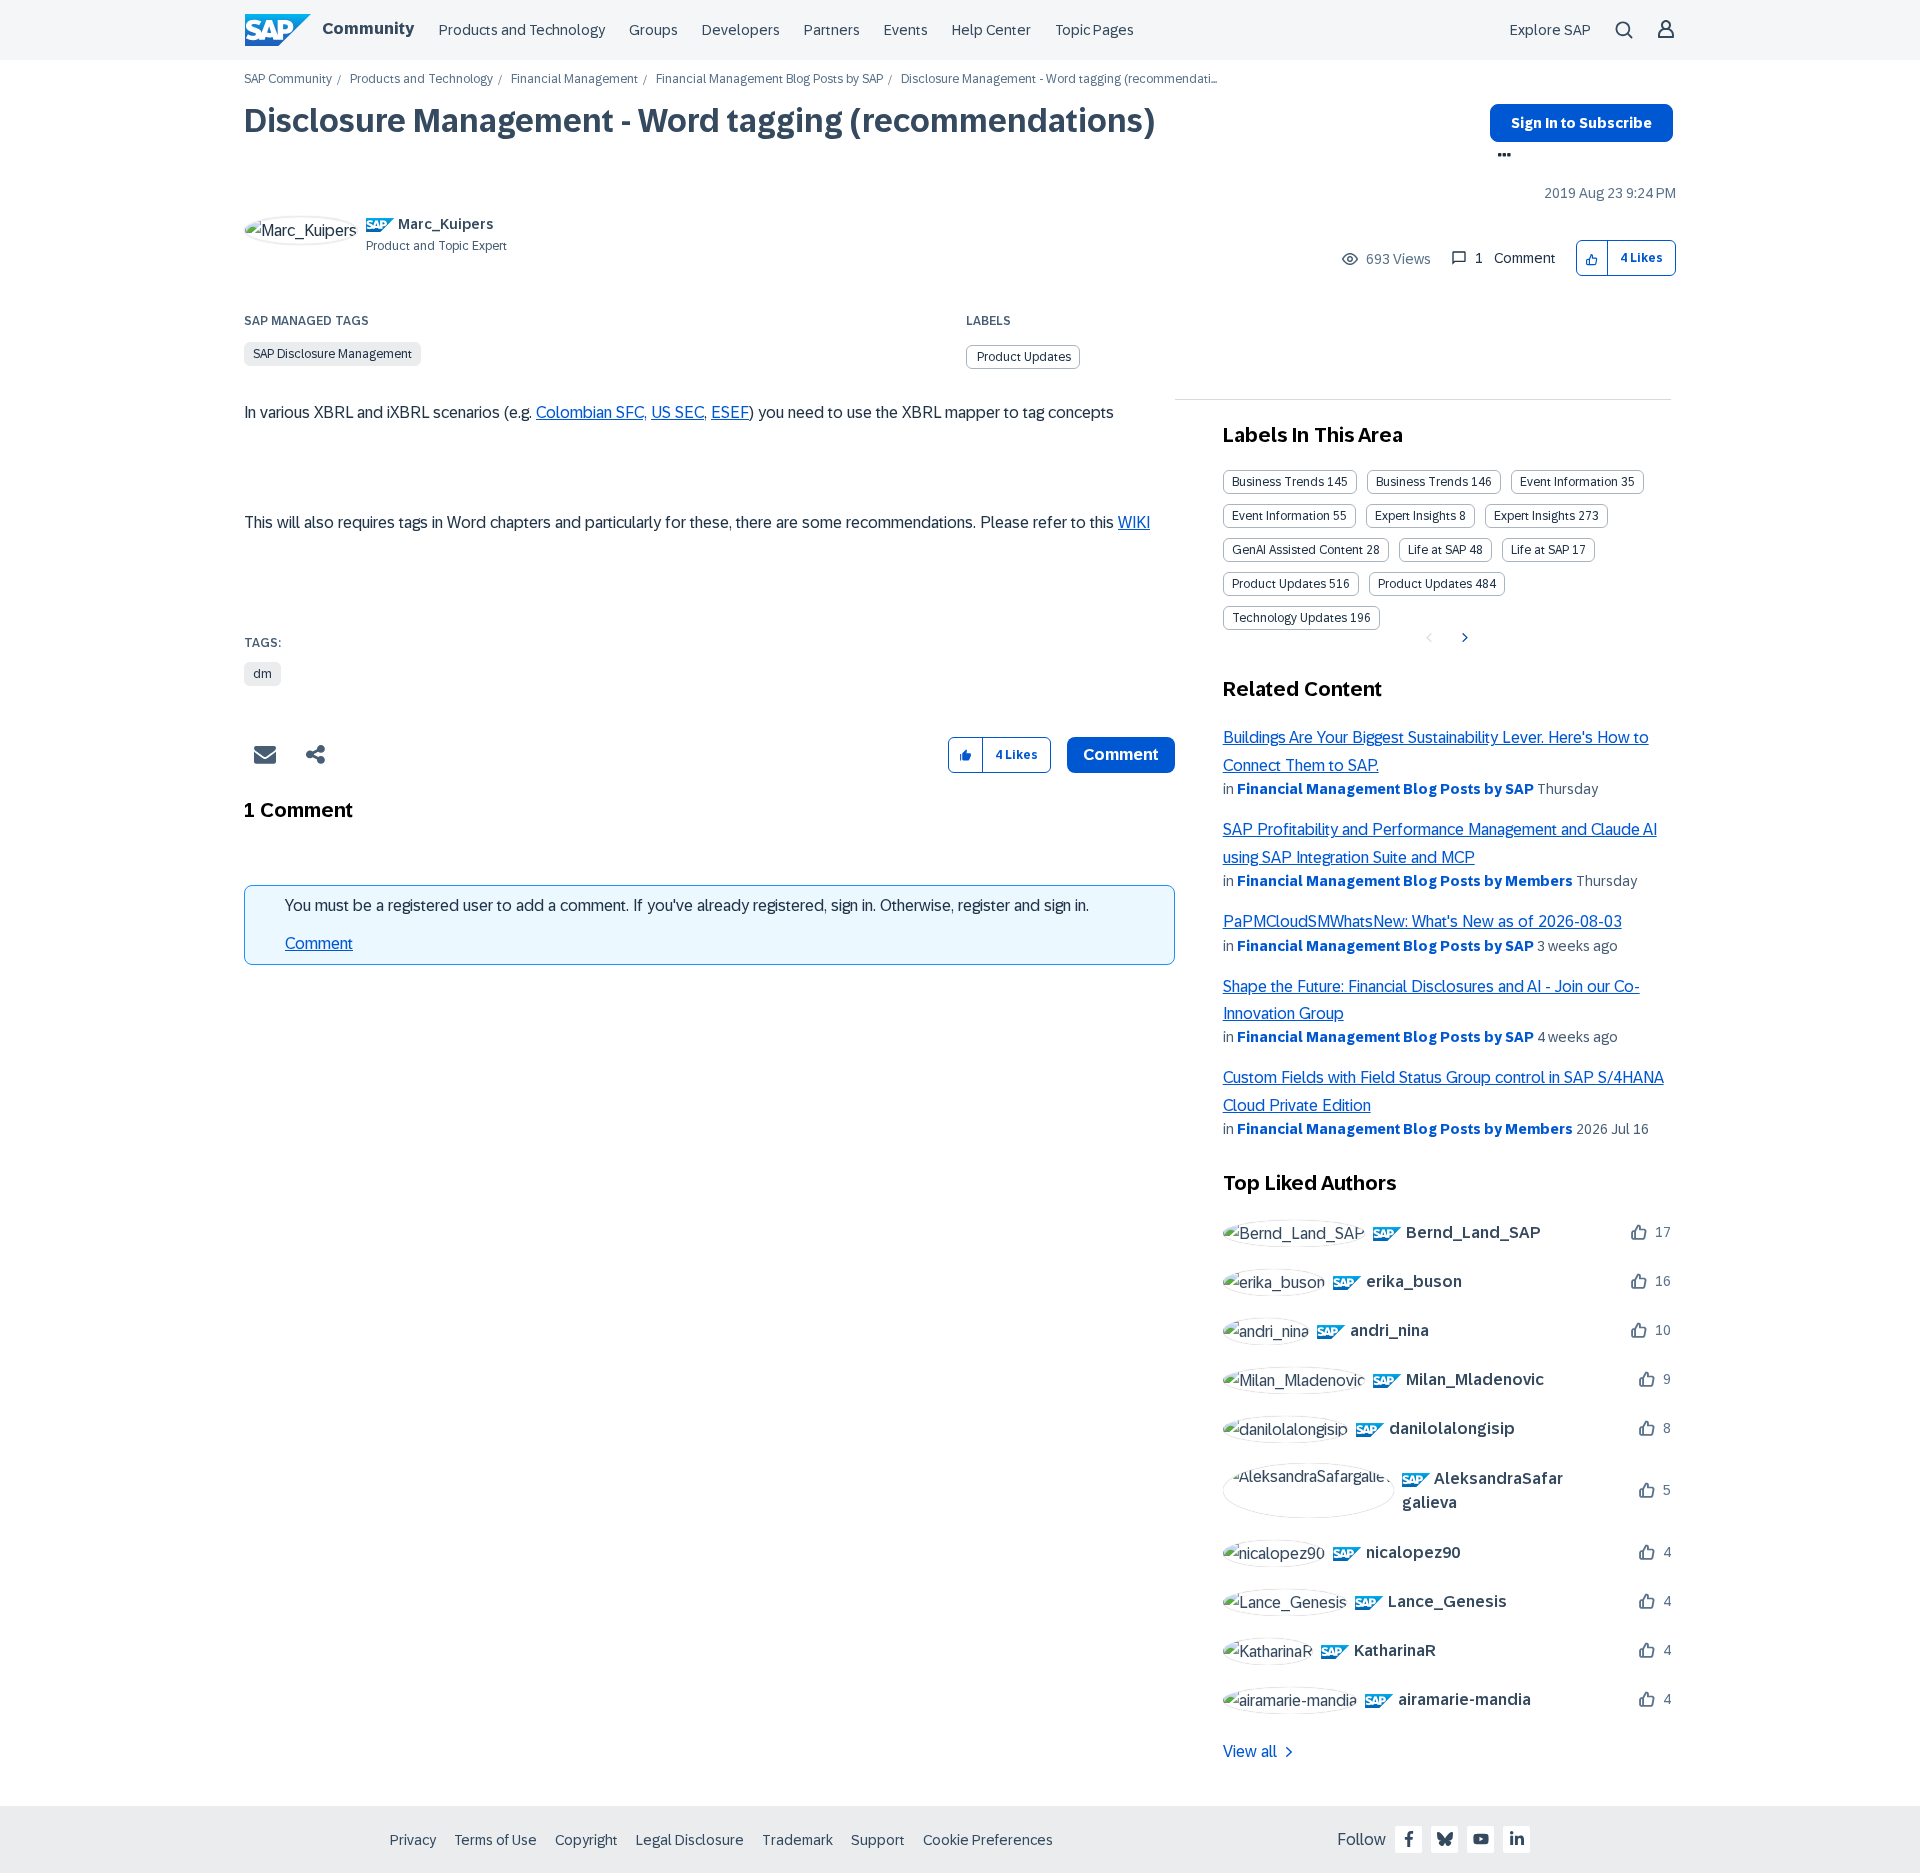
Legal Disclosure (690, 1840)
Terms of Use (495, 1840)
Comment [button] (1121, 754)
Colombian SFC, (591, 412)
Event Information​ (1281, 516)
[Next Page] (1462, 638)
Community (368, 28)
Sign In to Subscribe (1581, 123)
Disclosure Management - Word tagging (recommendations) (699, 121)
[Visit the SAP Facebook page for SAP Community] (1409, 1839)
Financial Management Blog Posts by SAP (769, 79)
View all (1250, 1751)
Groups (653, 30)
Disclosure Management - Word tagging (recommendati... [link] (1059, 79)
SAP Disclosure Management (332, 354)
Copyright (586, 1840)
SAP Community (288, 79)
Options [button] (1500, 157)
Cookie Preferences (988, 1840)
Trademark (797, 1840)
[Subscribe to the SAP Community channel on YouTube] (1481, 1839)
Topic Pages (1094, 30)
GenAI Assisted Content (1297, 550)
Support (878, 1840)
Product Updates (1024, 357)
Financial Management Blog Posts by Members (1405, 881)
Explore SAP (1550, 30)
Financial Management (574, 79)
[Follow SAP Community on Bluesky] (1445, 1839)
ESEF (730, 412)
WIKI (1134, 522)
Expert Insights (1415, 516)
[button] (1592, 258)
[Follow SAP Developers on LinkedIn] (1517, 1839)
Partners (832, 30)
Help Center (991, 30)
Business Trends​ (1422, 482)
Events (906, 30)
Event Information (1569, 482)
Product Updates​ (1425, 584)
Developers (741, 30)
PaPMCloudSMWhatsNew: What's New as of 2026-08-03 (1422, 921)
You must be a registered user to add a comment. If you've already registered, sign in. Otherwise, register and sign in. (687, 905)
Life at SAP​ (1540, 550)
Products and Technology (522, 30)
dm (262, 674)
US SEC (677, 412)
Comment (319, 943)
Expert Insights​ (1534, 516)
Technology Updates (1289, 618)
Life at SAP (1437, 550)
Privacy (413, 1840)
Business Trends (1278, 482)
